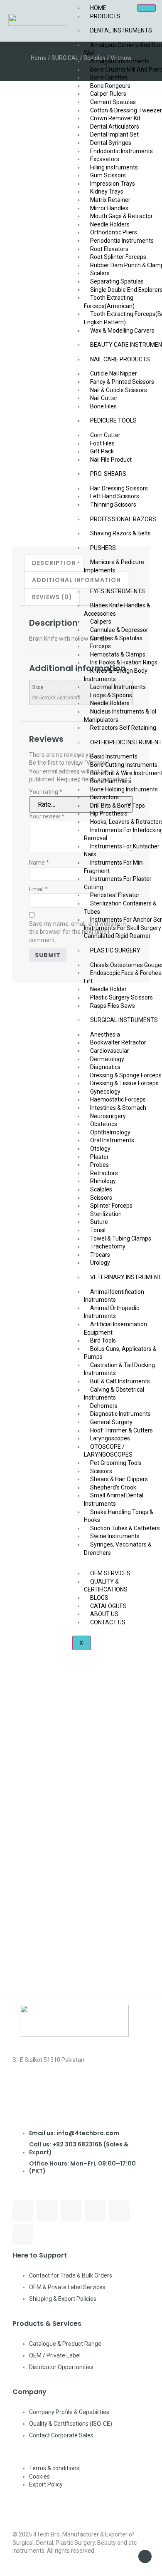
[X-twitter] (23, 2234)
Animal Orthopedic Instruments (112, 1312)
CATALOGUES (108, 1606)
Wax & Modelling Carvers (122, 331)
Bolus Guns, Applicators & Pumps (120, 1353)
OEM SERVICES (110, 1573)
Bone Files (103, 406)
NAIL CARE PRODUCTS (120, 359)
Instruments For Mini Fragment (114, 867)
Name (39, 863)
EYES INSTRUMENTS (118, 591)
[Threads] (47, 2211)
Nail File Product (111, 460)
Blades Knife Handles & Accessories (117, 609)
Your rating (46, 792)
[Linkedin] (95, 2211)
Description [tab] (54, 563)
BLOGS (99, 1598)
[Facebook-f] (23, 2211)
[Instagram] (71, 2211)
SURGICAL (65, 58)
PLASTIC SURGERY (115, 950)
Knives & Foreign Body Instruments (116, 675)
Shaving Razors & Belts (120, 533)
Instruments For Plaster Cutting (118, 883)
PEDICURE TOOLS (113, 420)
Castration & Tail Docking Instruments (119, 1369)
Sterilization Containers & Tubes (120, 908)
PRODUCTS (105, 16)
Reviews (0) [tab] (52, 597)
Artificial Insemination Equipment (115, 1328)
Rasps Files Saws (113, 1006)
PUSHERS (103, 548)
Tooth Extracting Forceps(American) (109, 302)
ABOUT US (104, 1614)
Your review (47, 816)
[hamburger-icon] (146, 8)
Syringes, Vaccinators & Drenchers (118, 1549)
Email (38, 889)
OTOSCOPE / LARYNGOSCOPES (108, 1451)
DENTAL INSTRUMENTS (121, 30)
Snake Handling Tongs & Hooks (119, 1516)
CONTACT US (108, 1622)
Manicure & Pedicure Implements (114, 566)
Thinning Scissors (113, 505)
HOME (98, 8)
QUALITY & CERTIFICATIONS (106, 1586)
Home (39, 58)
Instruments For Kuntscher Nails (122, 850)
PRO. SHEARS (108, 474)
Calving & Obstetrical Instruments (114, 1394)
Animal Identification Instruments (114, 1296)
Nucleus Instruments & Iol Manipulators (120, 716)
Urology (100, 1263)
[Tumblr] (119, 2211)
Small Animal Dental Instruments (114, 1499)
